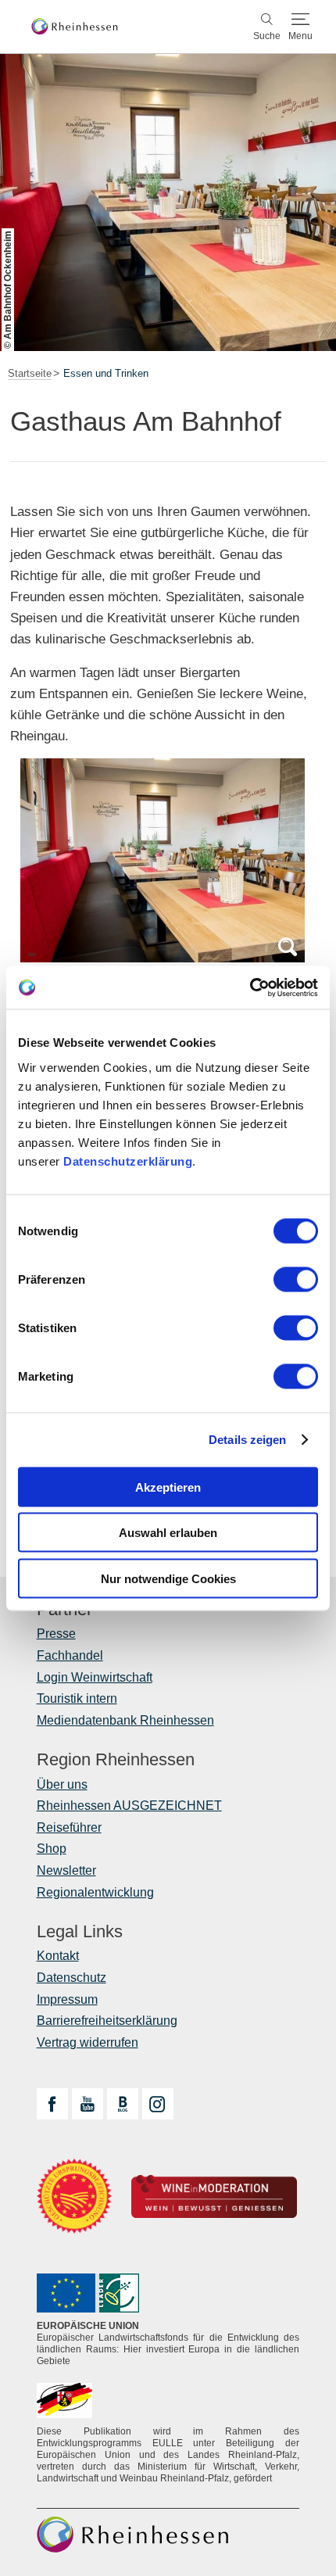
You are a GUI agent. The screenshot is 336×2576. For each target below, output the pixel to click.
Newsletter (66, 1870)
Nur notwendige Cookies (168, 1578)
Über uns (62, 1784)
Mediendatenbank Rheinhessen (125, 1720)
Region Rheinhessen (116, 1760)
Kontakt (58, 1956)
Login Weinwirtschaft (95, 1677)
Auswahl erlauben (168, 1533)
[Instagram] (158, 2104)
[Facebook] (52, 2104)
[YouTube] (88, 2104)
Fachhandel (70, 1655)
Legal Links (80, 1932)
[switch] (296, 1279)
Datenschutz (71, 1978)
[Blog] (123, 2104)
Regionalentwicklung (95, 1892)
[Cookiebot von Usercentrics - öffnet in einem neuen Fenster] (250, 987)
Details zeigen (247, 1440)
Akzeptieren (168, 1487)
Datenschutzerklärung (128, 1161)
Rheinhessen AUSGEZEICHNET (129, 1806)
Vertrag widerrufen (88, 2042)
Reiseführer (69, 1827)
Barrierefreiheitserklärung (107, 2021)
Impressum (67, 1999)
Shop (52, 1849)
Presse (56, 1634)
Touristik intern (77, 1698)
